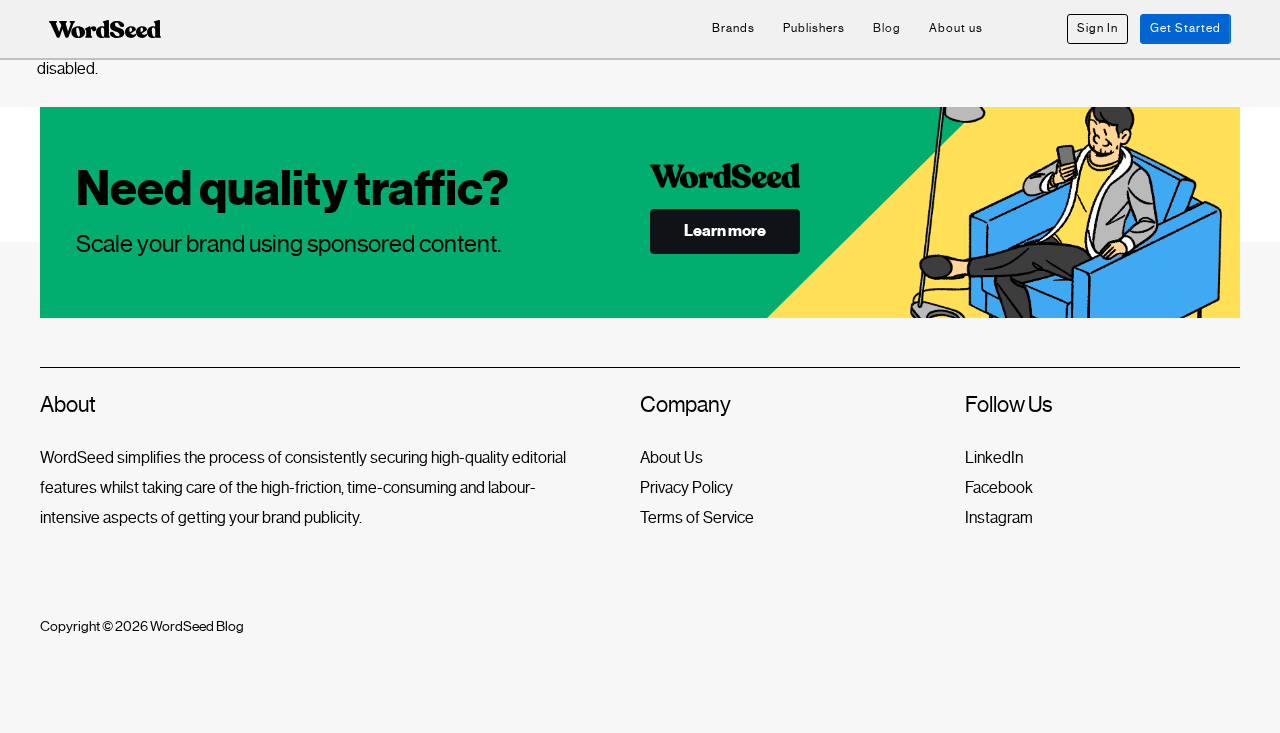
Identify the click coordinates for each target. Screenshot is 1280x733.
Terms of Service (697, 517)
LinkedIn (994, 457)
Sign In (1097, 28)
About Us (671, 457)
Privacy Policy (686, 487)
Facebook (999, 487)
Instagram (999, 517)
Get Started (1185, 28)
